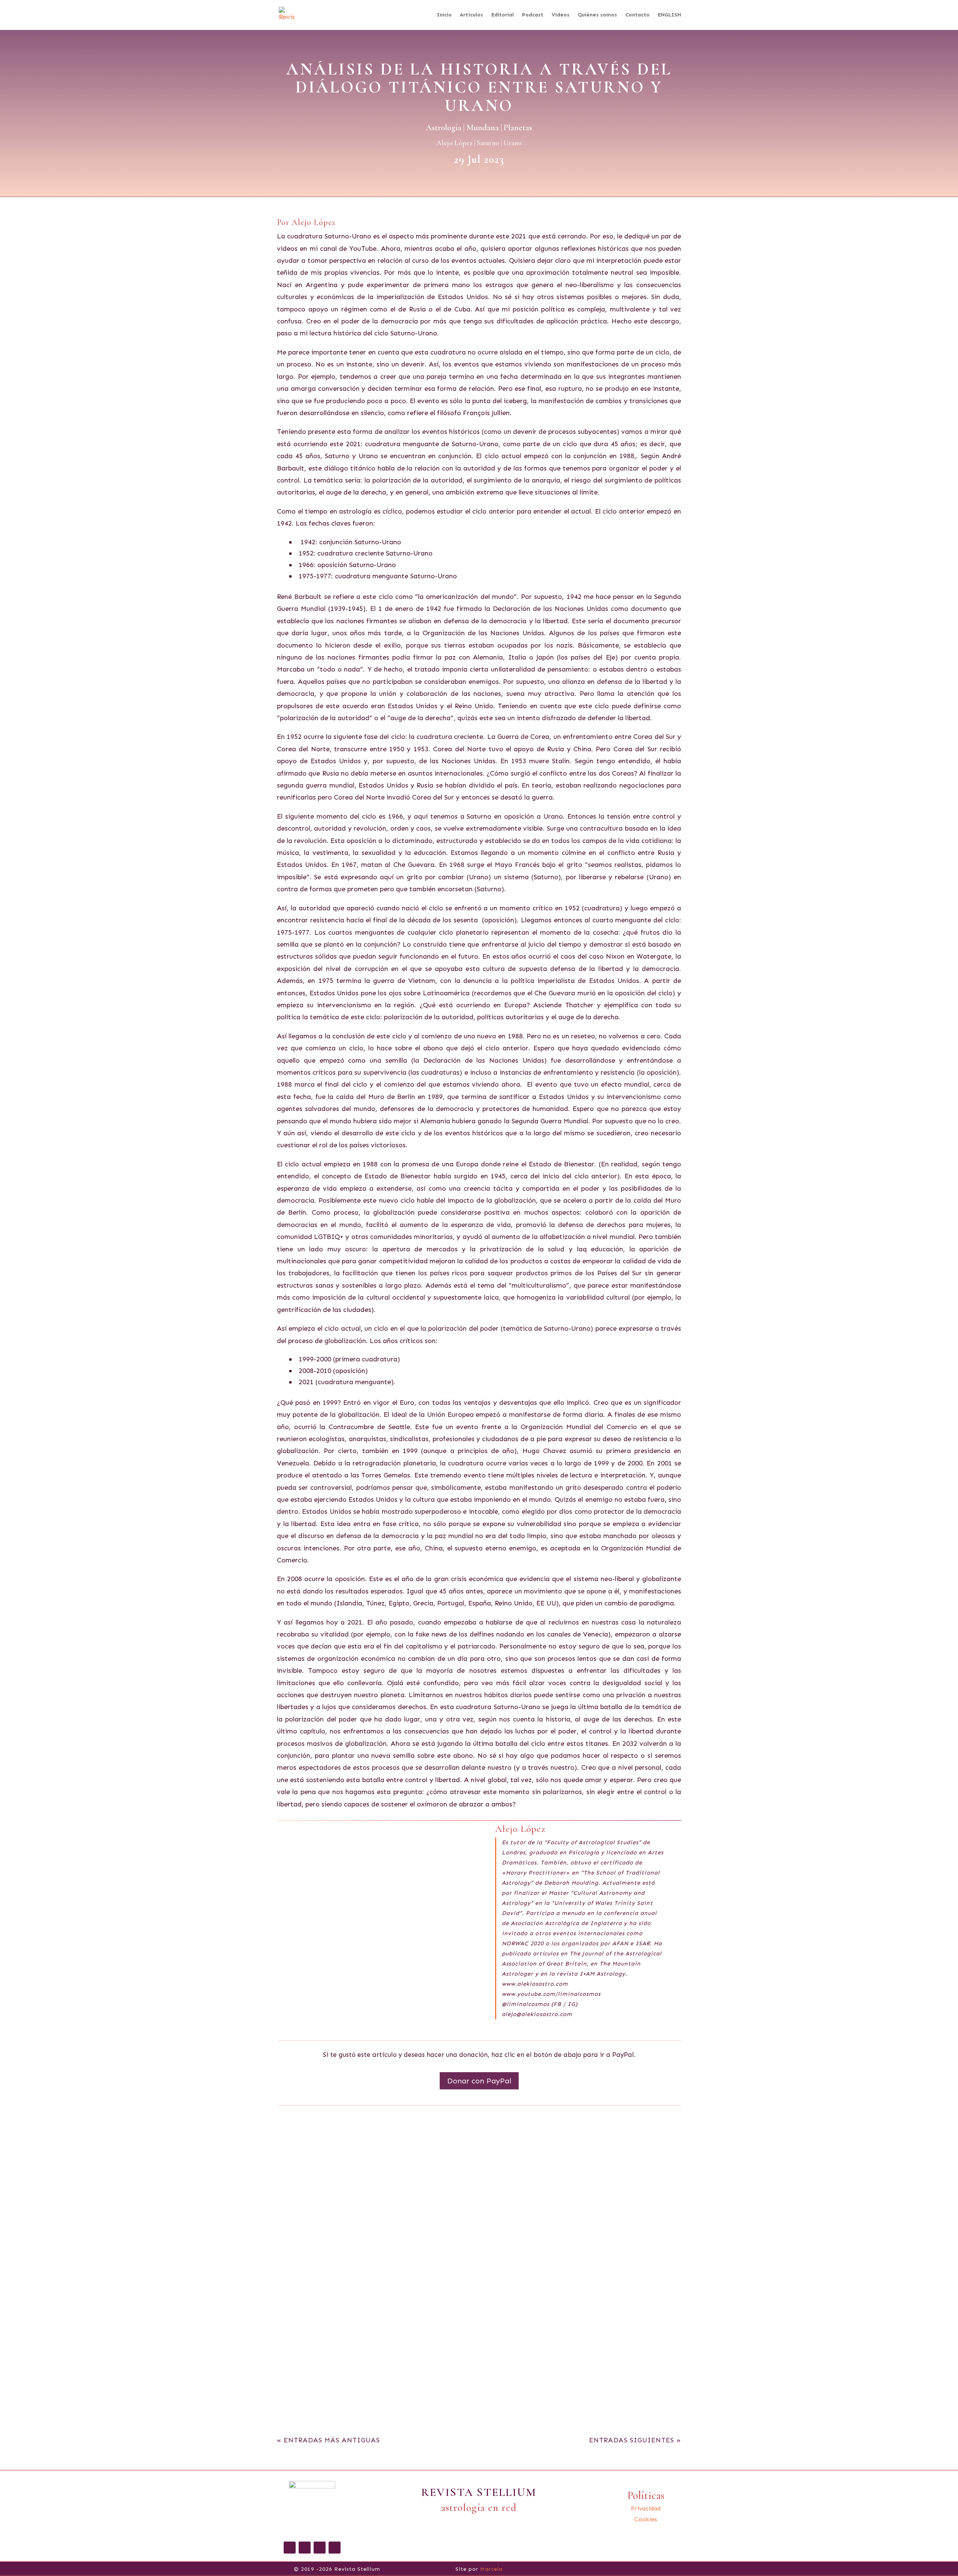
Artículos (472, 15)
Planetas (518, 128)
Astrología (444, 128)
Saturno (488, 143)
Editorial (503, 15)
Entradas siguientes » (635, 2440)
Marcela (491, 2569)
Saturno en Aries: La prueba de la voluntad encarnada (479, 2355)
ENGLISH (669, 15)
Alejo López (454, 143)
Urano (512, 143)
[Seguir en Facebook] (290, 2548)
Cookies (646, 2519)
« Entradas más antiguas (328, 2440)
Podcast (533, 15)
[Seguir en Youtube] (335, 2548)
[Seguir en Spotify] (320, 2548)
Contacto (637, 15)
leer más (299, 2181)
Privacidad (646, 2508)
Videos (561, 15)
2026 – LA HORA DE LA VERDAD (479, 2145)
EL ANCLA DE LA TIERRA (479, 2246)
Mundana (483, 128)
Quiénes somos (597, 15)
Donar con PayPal (479, 2081)
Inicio (444, 15)
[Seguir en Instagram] (305, 2548)
